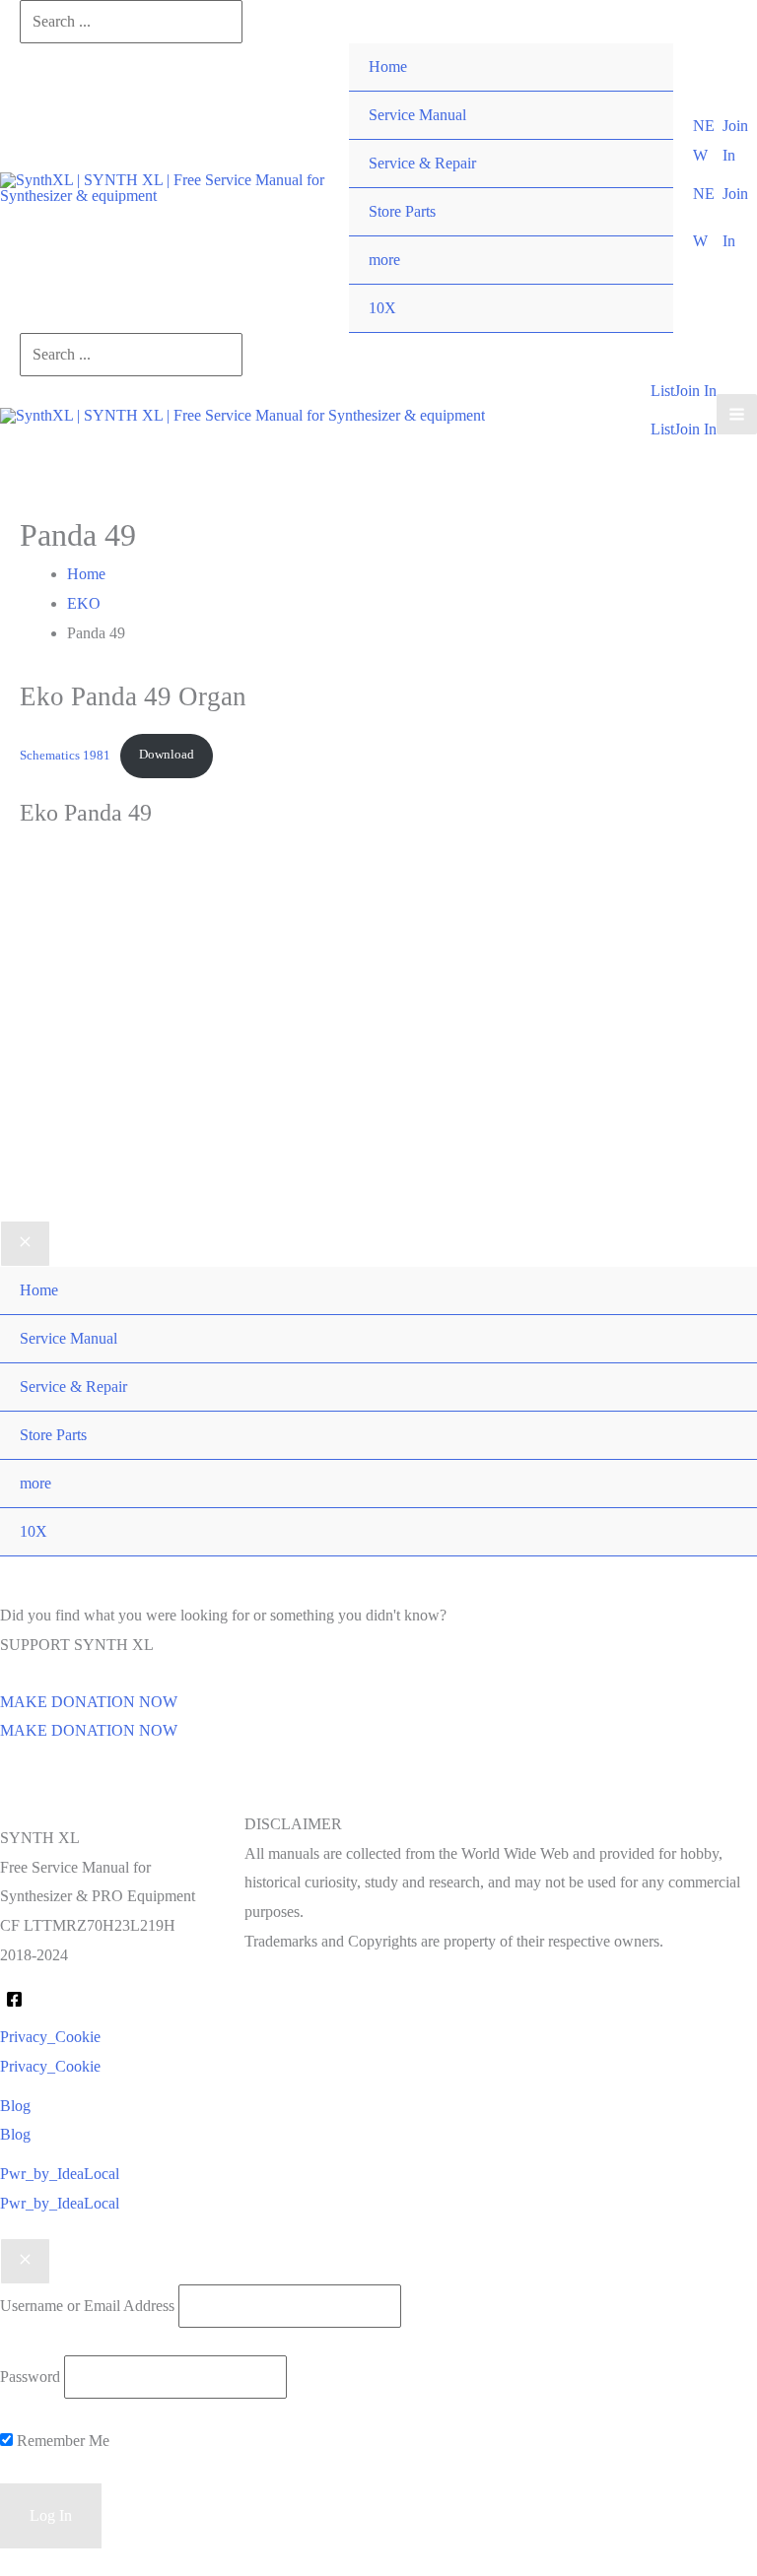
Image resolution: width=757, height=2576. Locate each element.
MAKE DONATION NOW (89, 1730)
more (384, 260)
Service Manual (417, 115)
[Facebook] (14, 1999)
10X (382, 308)
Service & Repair (422, 163)
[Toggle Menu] (638, 236)
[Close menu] (25, 1244)
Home (388, 66)
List (662, 429)
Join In (695, 429)
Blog (15, 2134)
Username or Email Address (87, 2306)
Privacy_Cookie (50, 2066)
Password (30, 2377)
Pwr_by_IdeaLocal (60, 2203)
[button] (708, 140)
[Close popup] (25, 2262)
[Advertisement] (378, 1055)
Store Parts (402, 211)
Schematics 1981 (65, 755)
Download (167, 755)
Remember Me (61, 2441)
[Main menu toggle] (737, 414)
